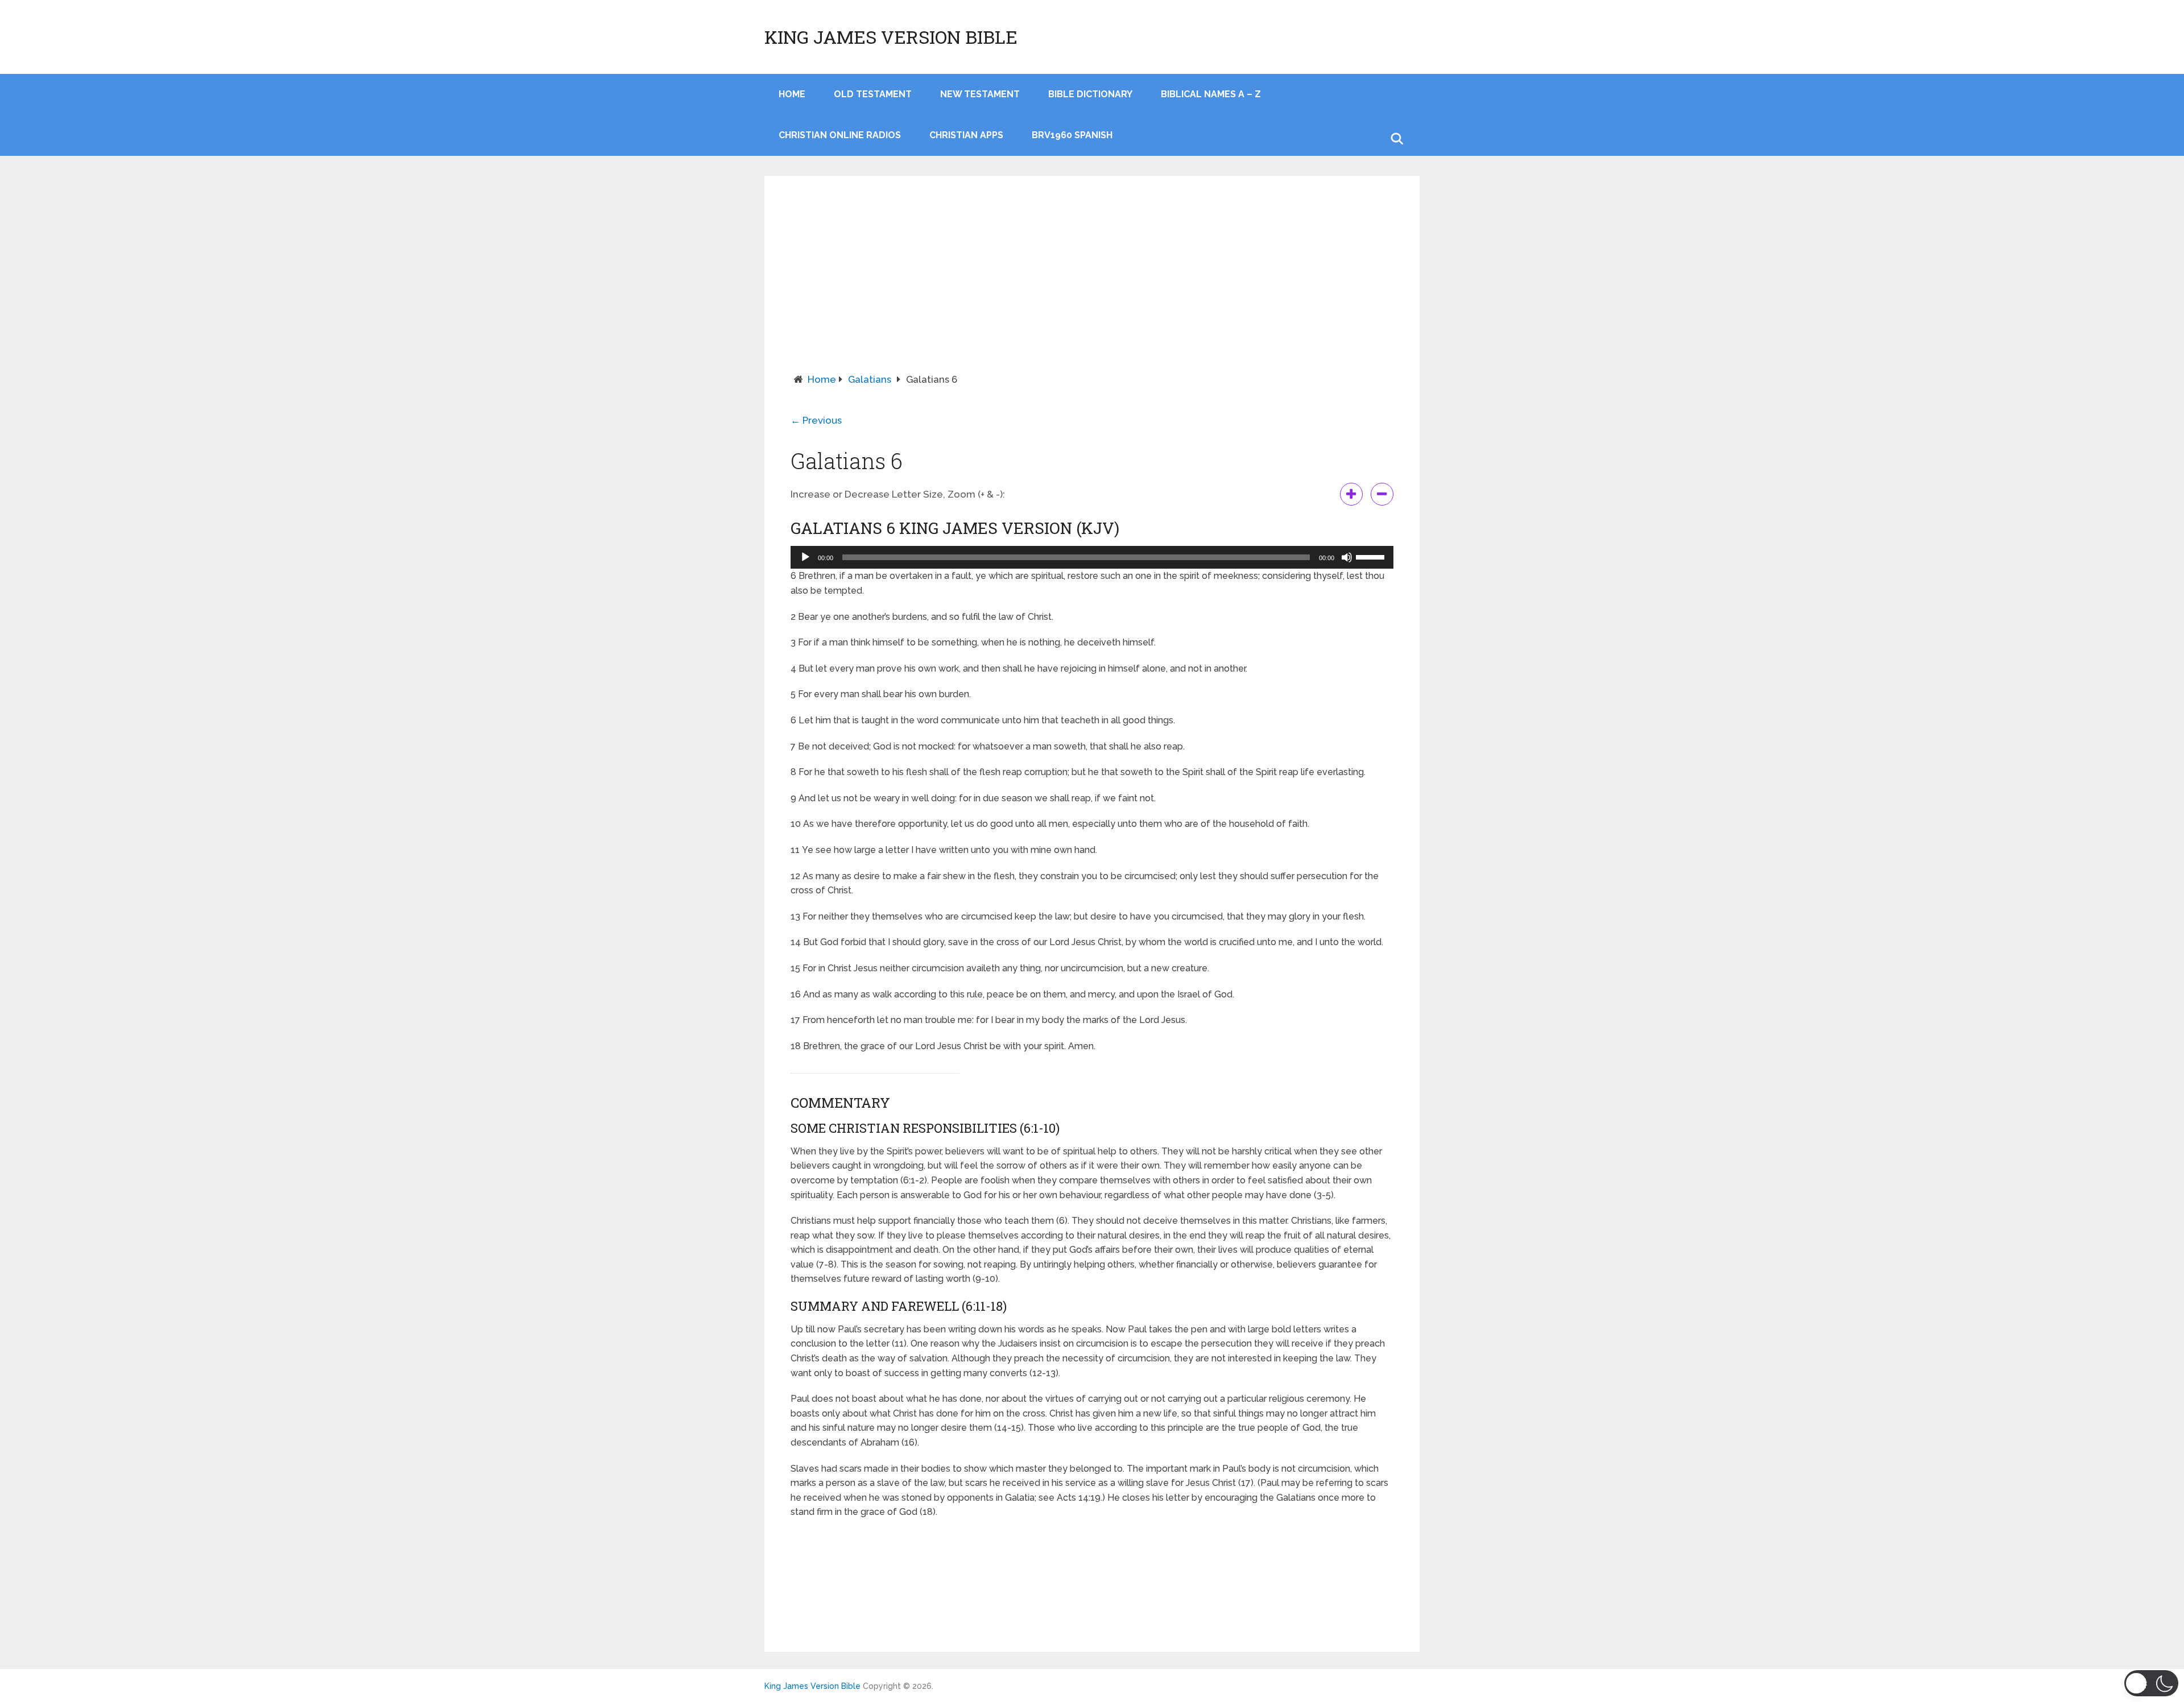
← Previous (816, 420)
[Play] (805, 557)
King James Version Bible (891, 37)
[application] (1092, 557)
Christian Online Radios (840, 135)
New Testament (980, 94)
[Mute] (1347, 557)
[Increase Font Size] (1351, 494)
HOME (792, 94)
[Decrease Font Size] (1382, 494)
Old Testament (873, 94)
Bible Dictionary (1090, 94)
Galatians (870, 379)
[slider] (1372, 556)
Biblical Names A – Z (1211, 94)
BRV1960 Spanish (1072, 135)
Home (822, 379)
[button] (2151, 1683)
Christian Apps (966, 135)
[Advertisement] (1092, 287)
